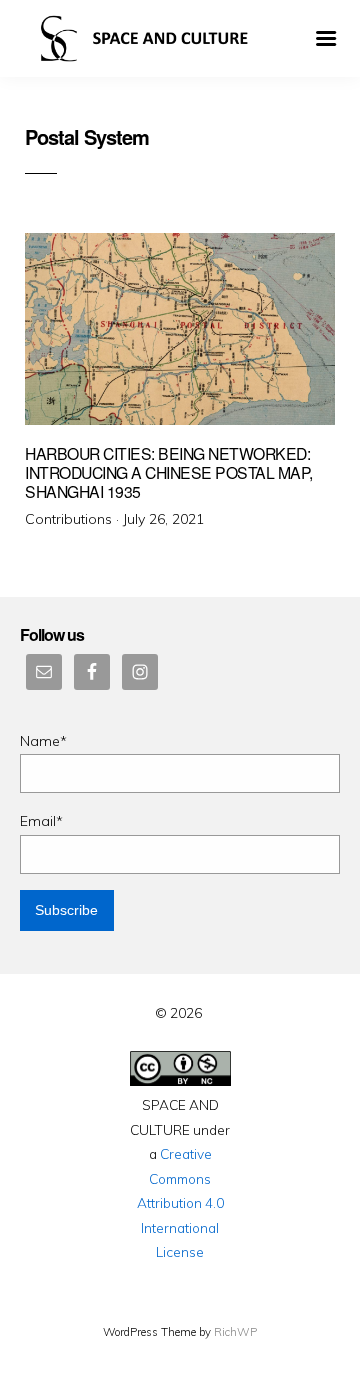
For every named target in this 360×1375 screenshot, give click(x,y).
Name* (43, 741)
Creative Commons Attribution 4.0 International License (180, 1202)
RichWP (235, 1332)
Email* (41, 821)
